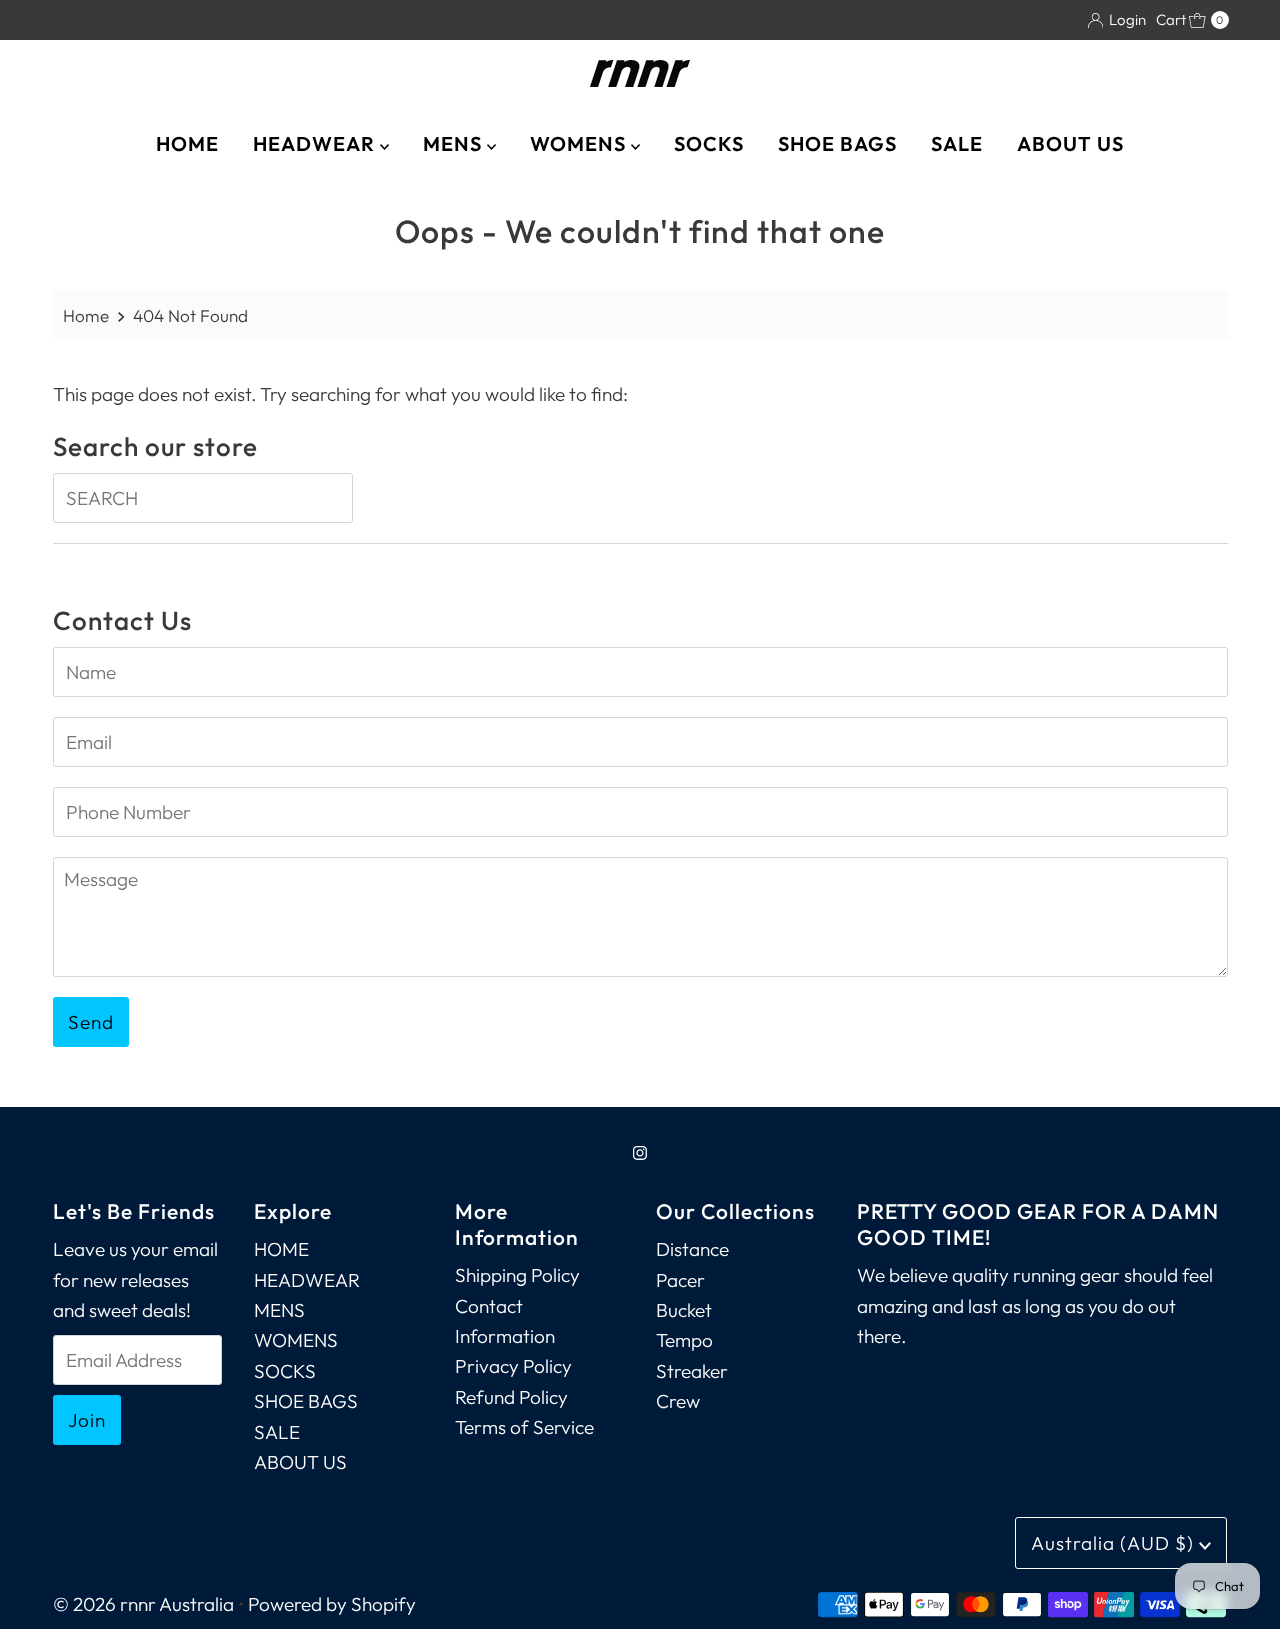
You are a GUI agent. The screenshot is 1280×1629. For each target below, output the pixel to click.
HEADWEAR (316, 143)
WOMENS (580, 143)
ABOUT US (1070, 143)
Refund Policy (511, 1397)
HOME (187, 143)
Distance (692, 1249)
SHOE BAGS (837, 143)
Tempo (684, 1340)
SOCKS (709, 143)
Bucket (684, 1310)
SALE (957, 143)
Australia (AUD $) (1115, 1543)
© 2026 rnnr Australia (143, 1604)
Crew (678, 1401)
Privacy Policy (513, 1366)
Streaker (692, 1371)
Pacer (680, 1280)
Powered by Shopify (332, 1604)
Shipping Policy (517, 1275)
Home (86, 315)
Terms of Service (524, 1427)
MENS (455, 143)
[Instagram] (640, 1152)
